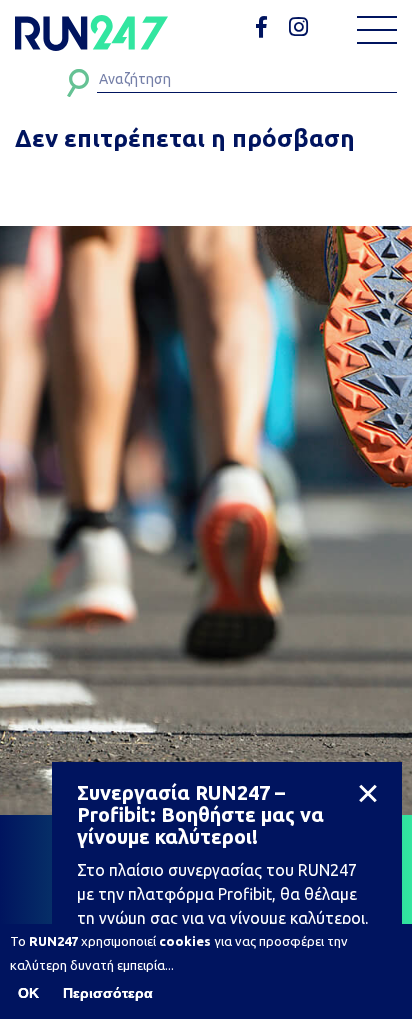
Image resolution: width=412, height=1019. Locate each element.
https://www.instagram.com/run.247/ (301, 27)
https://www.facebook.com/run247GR (268, 27)
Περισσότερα (108, 993)
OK (28, 993)
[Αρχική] (91, 33)
